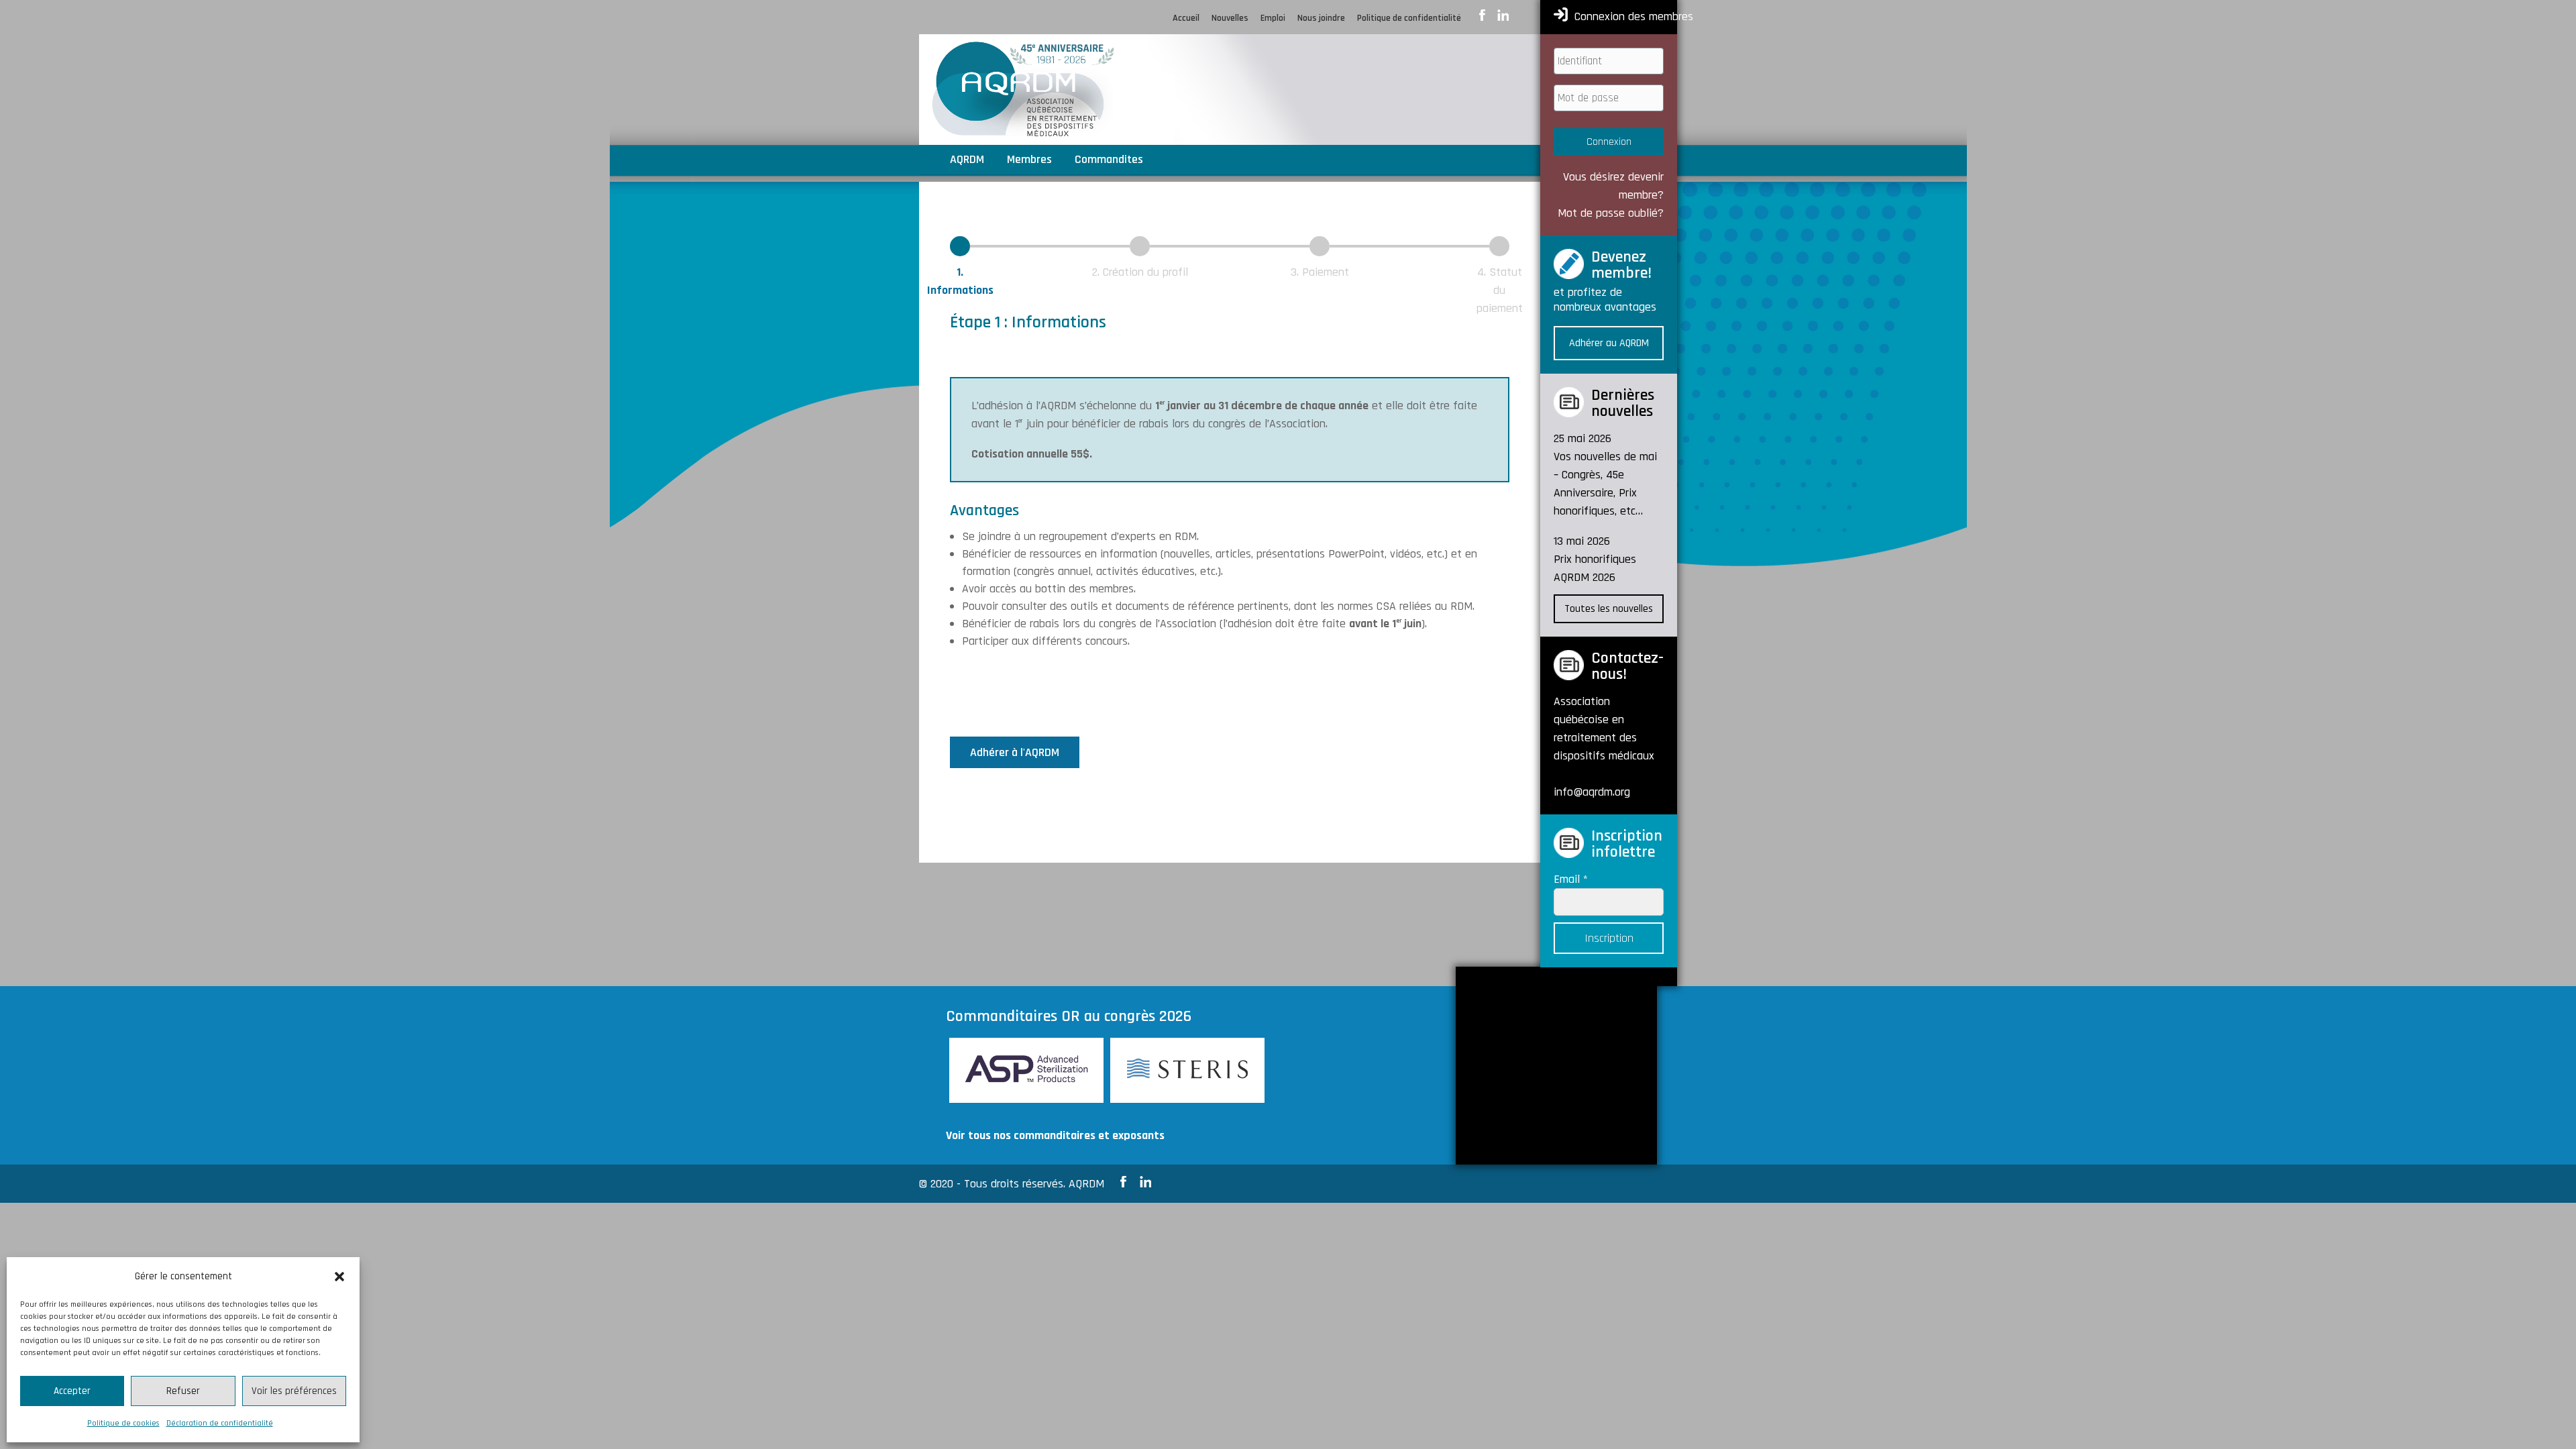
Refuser (183, 1391)
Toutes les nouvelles (1609, 609)
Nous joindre (1321, 19)
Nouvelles (1230, 19)
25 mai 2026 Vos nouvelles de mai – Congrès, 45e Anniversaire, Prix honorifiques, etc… (1605, 475)
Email (1571, 879)
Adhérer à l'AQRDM (1015, 752)
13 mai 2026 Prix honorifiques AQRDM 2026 (1595, 559)
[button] (339, 1277)
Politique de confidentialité (1409, 19)
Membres (1029, 161)
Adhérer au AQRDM (1609, 343)
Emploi (1273, 19)
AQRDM (967, 161)
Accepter (72, 1391)
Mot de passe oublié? (1611, 213)
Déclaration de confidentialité (220, 1423)
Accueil (1186, 19)
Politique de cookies (123, 1423)
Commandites (1109, 161)
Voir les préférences (294, 1391)
